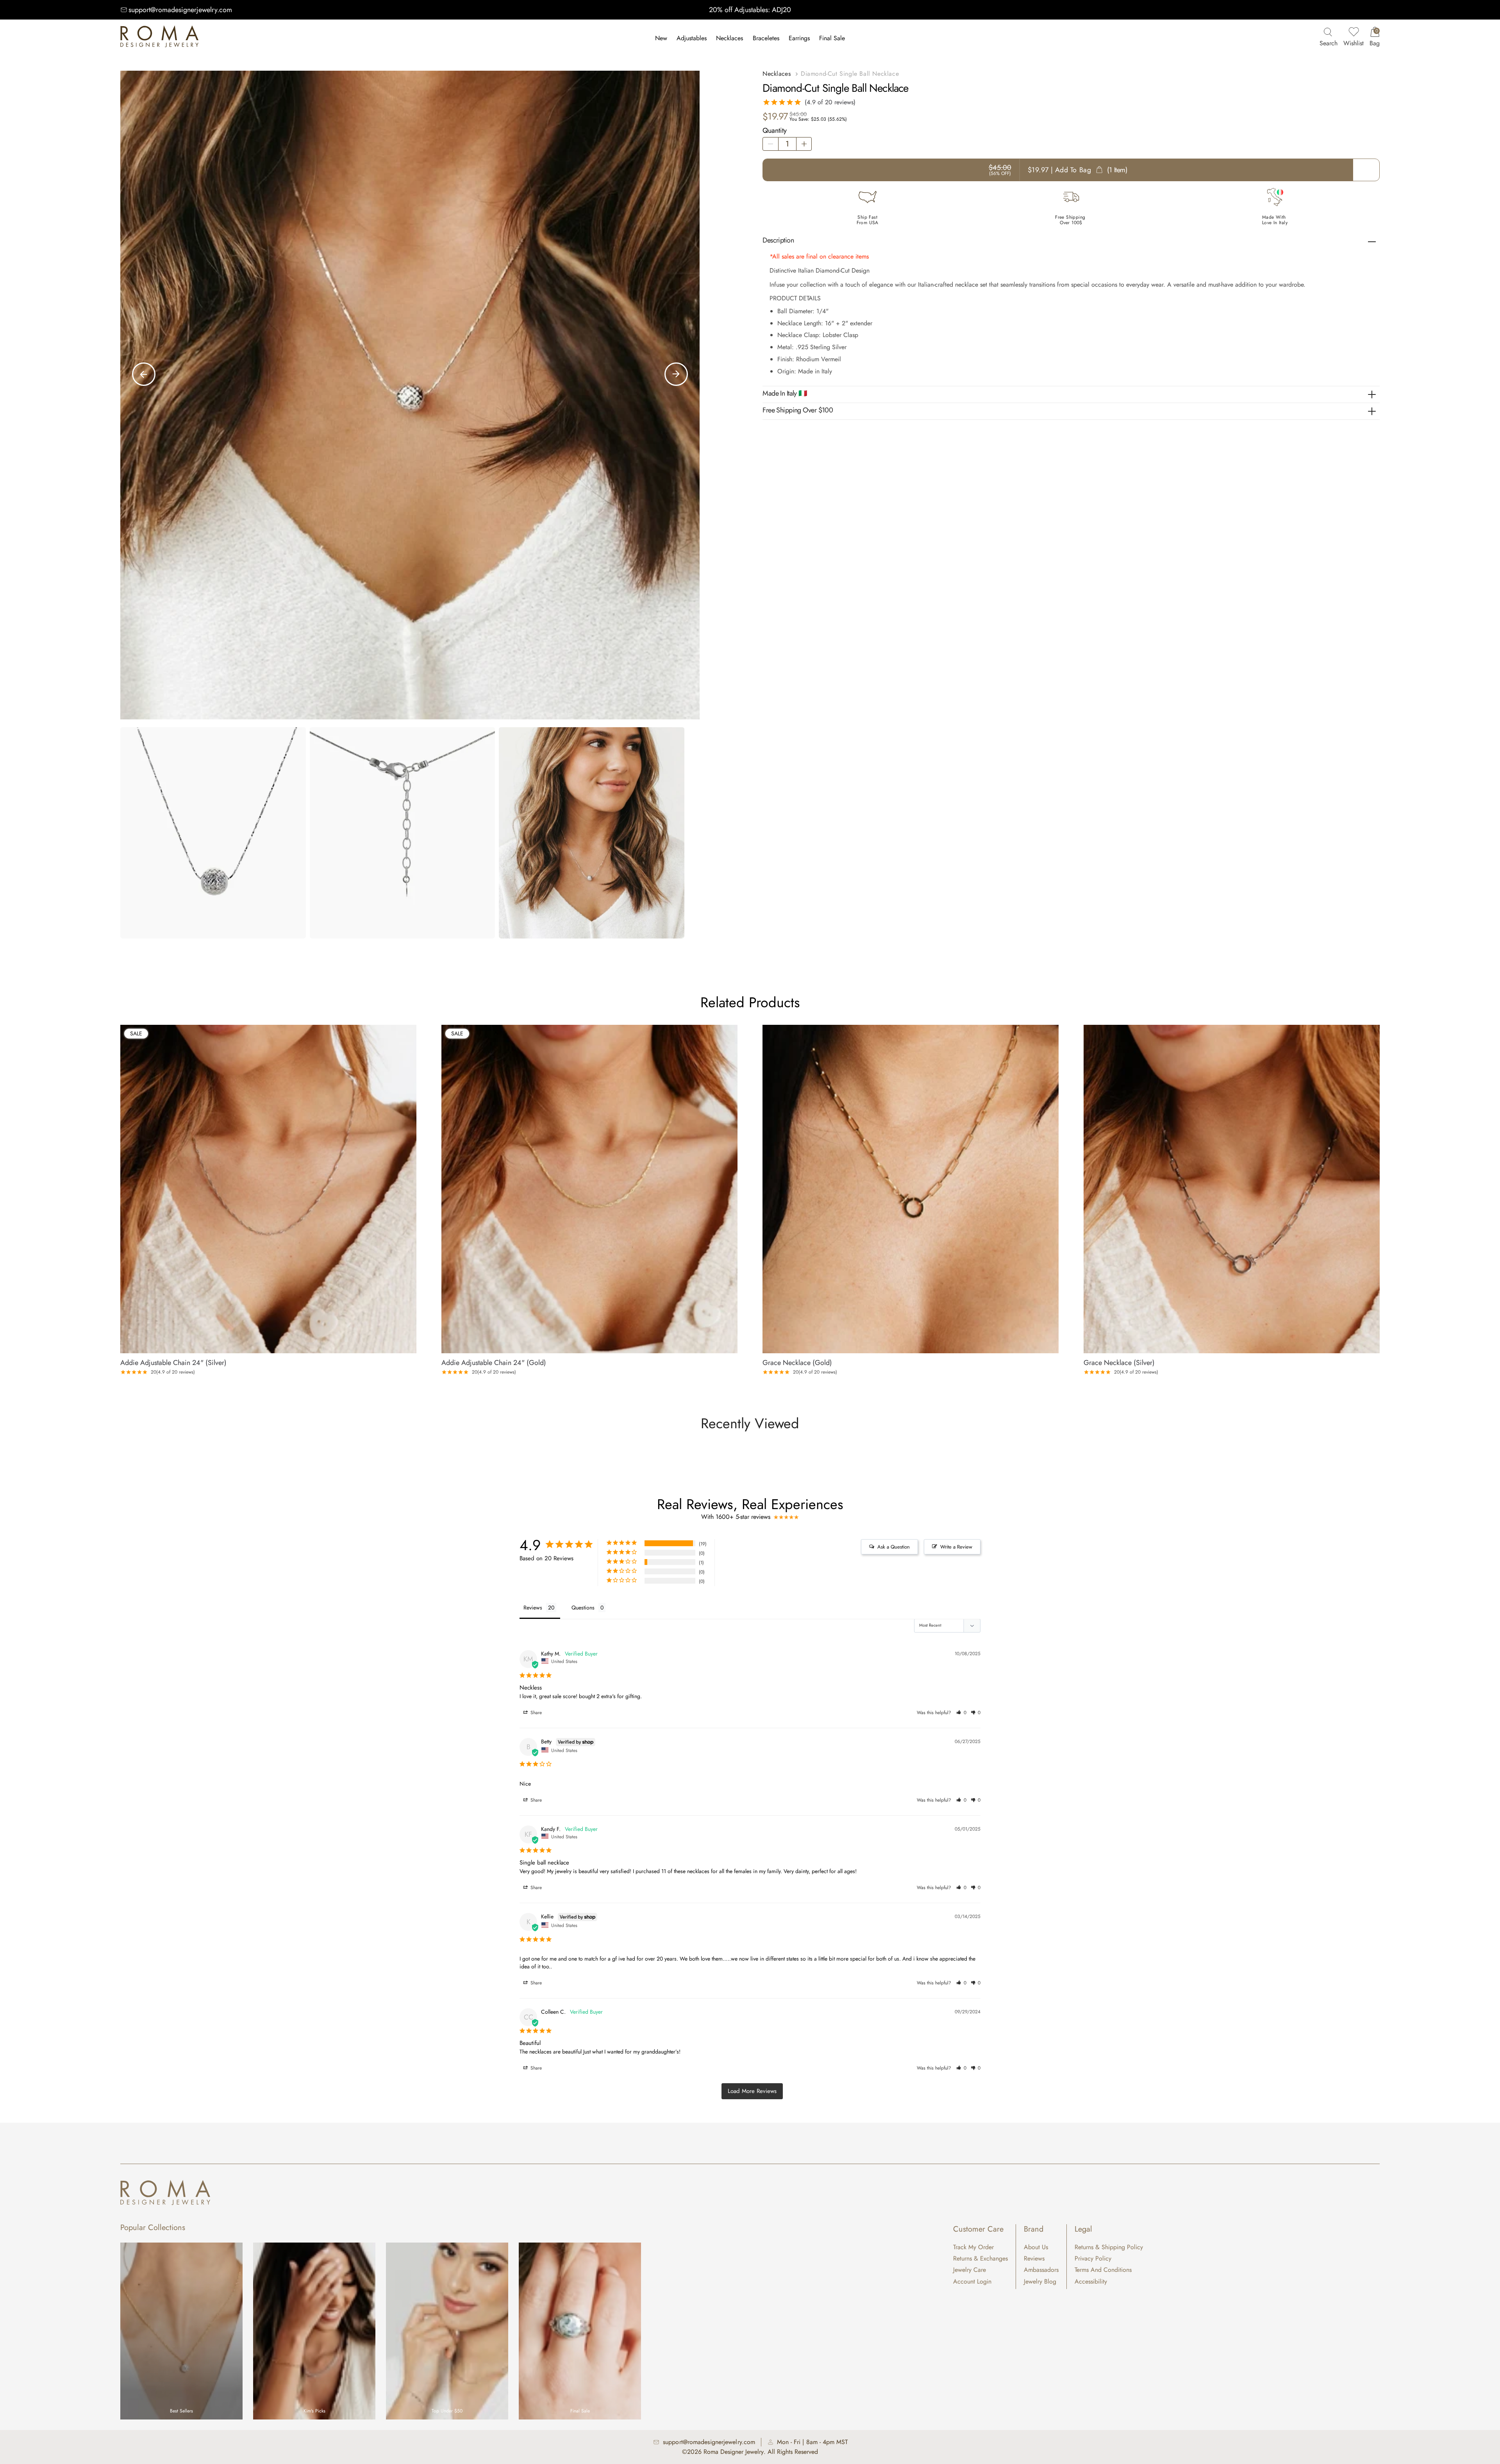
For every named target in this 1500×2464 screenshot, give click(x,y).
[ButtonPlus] (804, 144)
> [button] (752, 2091)
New (661, 38)
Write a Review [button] (956, 1547)
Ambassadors (1041, 2270)
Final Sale (832, 38)
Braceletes (766, 38)
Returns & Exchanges (980, 2258)
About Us (1036, 2247)
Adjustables (692, 38)
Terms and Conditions (1103, 2270)
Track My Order (973, 2247)
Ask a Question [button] (894, 1547)
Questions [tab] (583, 1608)
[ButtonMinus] (770, 144)
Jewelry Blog (1040, 2281)
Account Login (972, 2281)
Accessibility (1091, 2281)
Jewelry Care (970, 2270)
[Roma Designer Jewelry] (159, 38)
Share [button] (535, 1713)
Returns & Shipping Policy (1109, 2247)
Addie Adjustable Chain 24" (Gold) (494, 1363)
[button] (961, 1713)
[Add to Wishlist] (411, 1029)
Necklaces (729, 38)
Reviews (1034, 2258)
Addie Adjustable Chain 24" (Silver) (173, 1363)
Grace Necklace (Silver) (1119, 1363)
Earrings (799, 38)
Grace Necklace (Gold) (797, 1363)
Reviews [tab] (533, 1608)
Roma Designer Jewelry (734, 2452)
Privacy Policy (1093, 2258)
